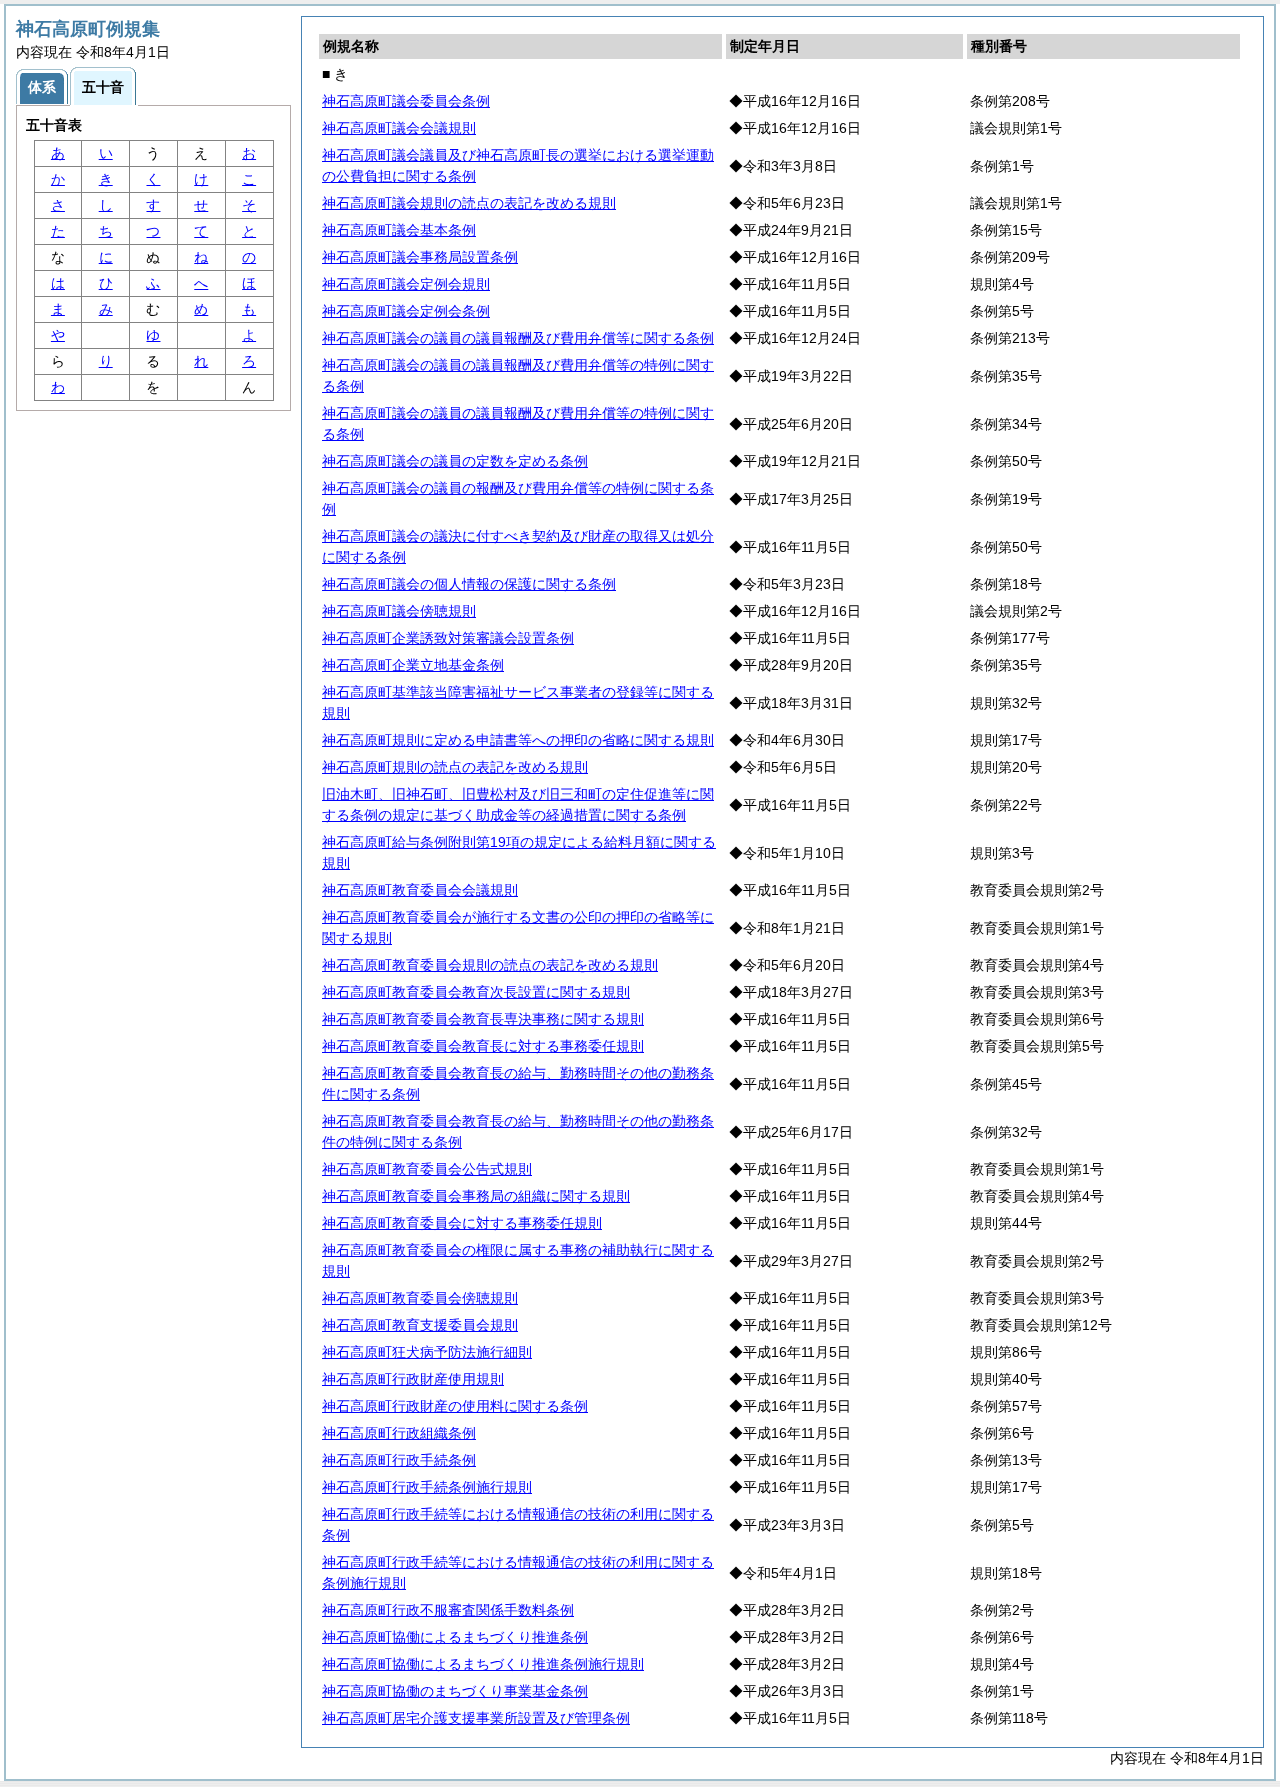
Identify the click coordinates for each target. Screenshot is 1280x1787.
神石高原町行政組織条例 (399, 1433)
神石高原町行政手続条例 (399, 1460)
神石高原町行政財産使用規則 (413, 1379)
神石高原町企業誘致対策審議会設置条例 (448, 638)
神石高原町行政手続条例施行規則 (427, 1487)
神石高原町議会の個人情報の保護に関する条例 (469, 584)
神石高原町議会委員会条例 (406, 101)
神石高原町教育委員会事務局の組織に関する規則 (476, 1196)
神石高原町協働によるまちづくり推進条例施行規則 (483, 1664)
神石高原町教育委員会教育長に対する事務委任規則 (483, 1046)
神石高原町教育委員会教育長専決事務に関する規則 (483, 1019)
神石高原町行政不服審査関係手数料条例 (448, 1610)
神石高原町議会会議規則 (399, 128)
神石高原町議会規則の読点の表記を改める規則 (469, 203)
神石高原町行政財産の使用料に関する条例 (455, 1406)
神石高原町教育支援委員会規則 (420, 1325)
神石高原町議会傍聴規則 (399, 611)
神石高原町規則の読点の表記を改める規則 (455, 767)
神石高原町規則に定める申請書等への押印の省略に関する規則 (518, 740)
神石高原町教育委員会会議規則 (420, 890)
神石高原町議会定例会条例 (406, 311)
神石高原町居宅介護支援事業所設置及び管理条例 (476, 1718)
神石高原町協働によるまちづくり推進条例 (455, 1637)
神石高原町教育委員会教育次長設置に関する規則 (476, 992)
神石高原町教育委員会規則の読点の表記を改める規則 (490, 965)
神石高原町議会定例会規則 (406, 284)
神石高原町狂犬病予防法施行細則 (427, 1352)
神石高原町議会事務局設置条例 (420, 257)
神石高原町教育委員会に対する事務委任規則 (462, 1223)
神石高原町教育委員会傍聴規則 (420, 1298)
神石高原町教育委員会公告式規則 (427, 1169)
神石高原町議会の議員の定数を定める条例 (455, 461)
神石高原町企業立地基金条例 (413, 665)
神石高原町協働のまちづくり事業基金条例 (455, 1691)
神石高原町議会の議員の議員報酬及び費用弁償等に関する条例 (518, 338)
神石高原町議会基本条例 (399, 230)
